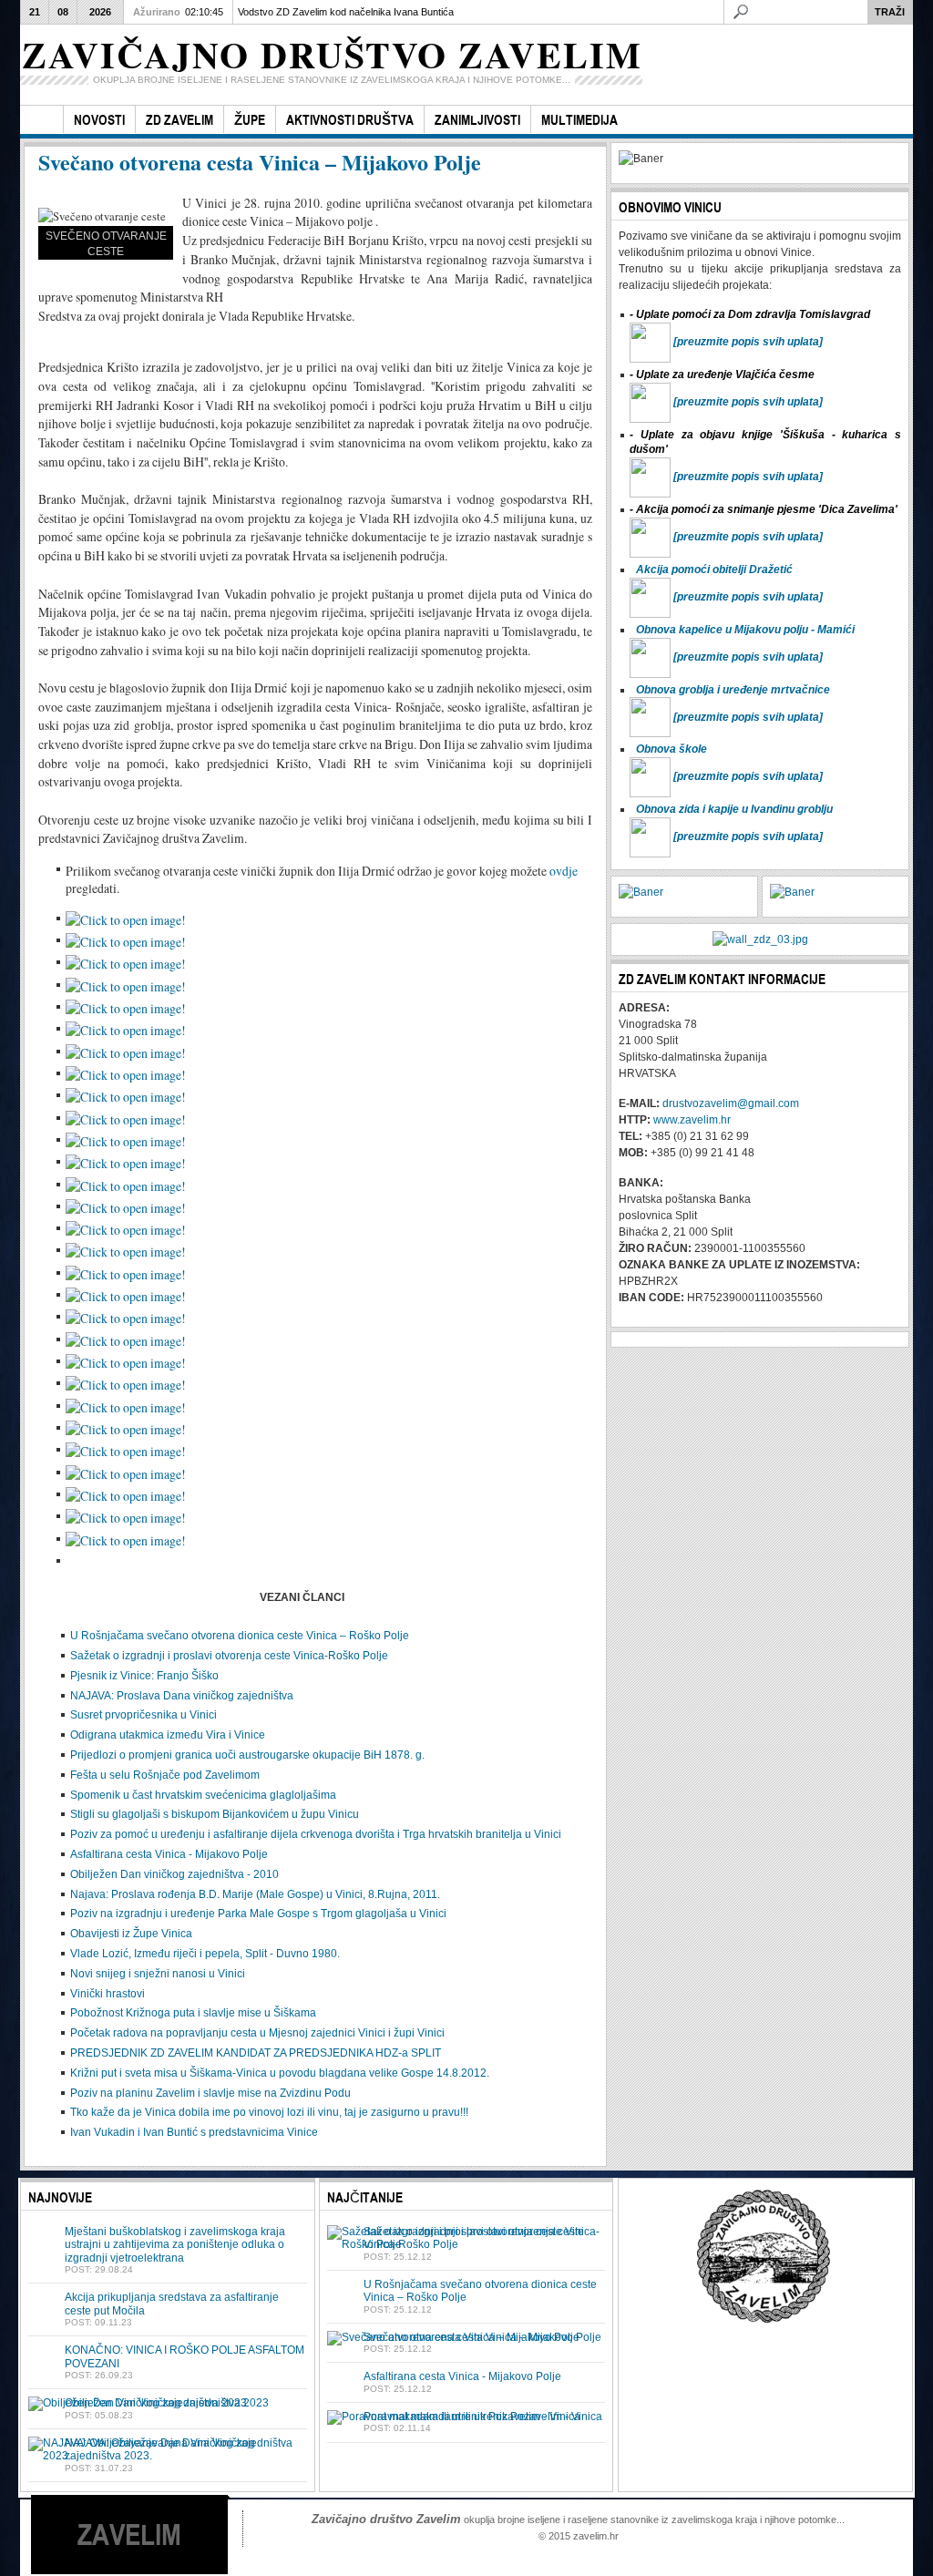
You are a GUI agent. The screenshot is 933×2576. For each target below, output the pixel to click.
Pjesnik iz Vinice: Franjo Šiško (144, 1676)
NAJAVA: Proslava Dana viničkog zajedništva (182, 1696)
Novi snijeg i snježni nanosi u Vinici (158, 1974)
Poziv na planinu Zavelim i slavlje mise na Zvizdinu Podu (210, 2093)
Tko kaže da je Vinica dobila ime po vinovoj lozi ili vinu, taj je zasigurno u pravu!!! (269, 2112)
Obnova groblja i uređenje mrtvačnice (733, 690)
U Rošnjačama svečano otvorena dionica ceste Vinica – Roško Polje (240, 1636)
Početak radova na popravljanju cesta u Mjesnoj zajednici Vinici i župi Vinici (257, 2033)
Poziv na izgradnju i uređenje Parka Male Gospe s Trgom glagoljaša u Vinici (258, 1914)
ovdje (564, 871)
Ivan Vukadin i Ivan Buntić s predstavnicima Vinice (194, 2132)
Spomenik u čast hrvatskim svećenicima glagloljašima (203, 1795)
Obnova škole (672, 749)
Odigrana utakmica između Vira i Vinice (168, 1735)
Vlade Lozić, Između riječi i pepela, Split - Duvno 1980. (205, 1954)
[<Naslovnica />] (41, 120)
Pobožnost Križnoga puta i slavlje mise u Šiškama (193, 2013)
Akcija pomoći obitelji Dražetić (714, 570)
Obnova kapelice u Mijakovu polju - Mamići (745, 630)
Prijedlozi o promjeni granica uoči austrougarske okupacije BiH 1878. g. (247, 1755)
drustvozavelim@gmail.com (731, 1103)
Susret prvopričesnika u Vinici (144, 1715)
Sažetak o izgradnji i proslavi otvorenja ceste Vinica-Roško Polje (229, 1656)
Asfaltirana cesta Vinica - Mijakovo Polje (169, 1854)
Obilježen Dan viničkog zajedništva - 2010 (174, 1874)
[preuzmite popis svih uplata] (748, 342)
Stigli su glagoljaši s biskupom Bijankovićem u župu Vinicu (215, 1814)
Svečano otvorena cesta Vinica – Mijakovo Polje (260, 162)
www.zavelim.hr (692, 1120)
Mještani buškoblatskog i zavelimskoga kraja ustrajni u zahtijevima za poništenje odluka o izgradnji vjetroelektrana (175, 2245)
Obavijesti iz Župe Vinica (131, 1934)
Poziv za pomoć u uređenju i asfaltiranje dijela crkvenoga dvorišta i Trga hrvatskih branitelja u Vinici (316, 1834)
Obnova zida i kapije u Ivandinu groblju (734, 809)
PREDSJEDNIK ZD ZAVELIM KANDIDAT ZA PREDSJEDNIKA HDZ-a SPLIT (256, 2053)
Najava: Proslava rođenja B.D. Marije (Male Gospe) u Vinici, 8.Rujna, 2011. (255, 1894)
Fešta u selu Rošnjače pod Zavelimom (165, 1775)
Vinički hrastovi (108, 1994)
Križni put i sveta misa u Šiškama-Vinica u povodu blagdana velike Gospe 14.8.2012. (280, 2073)
